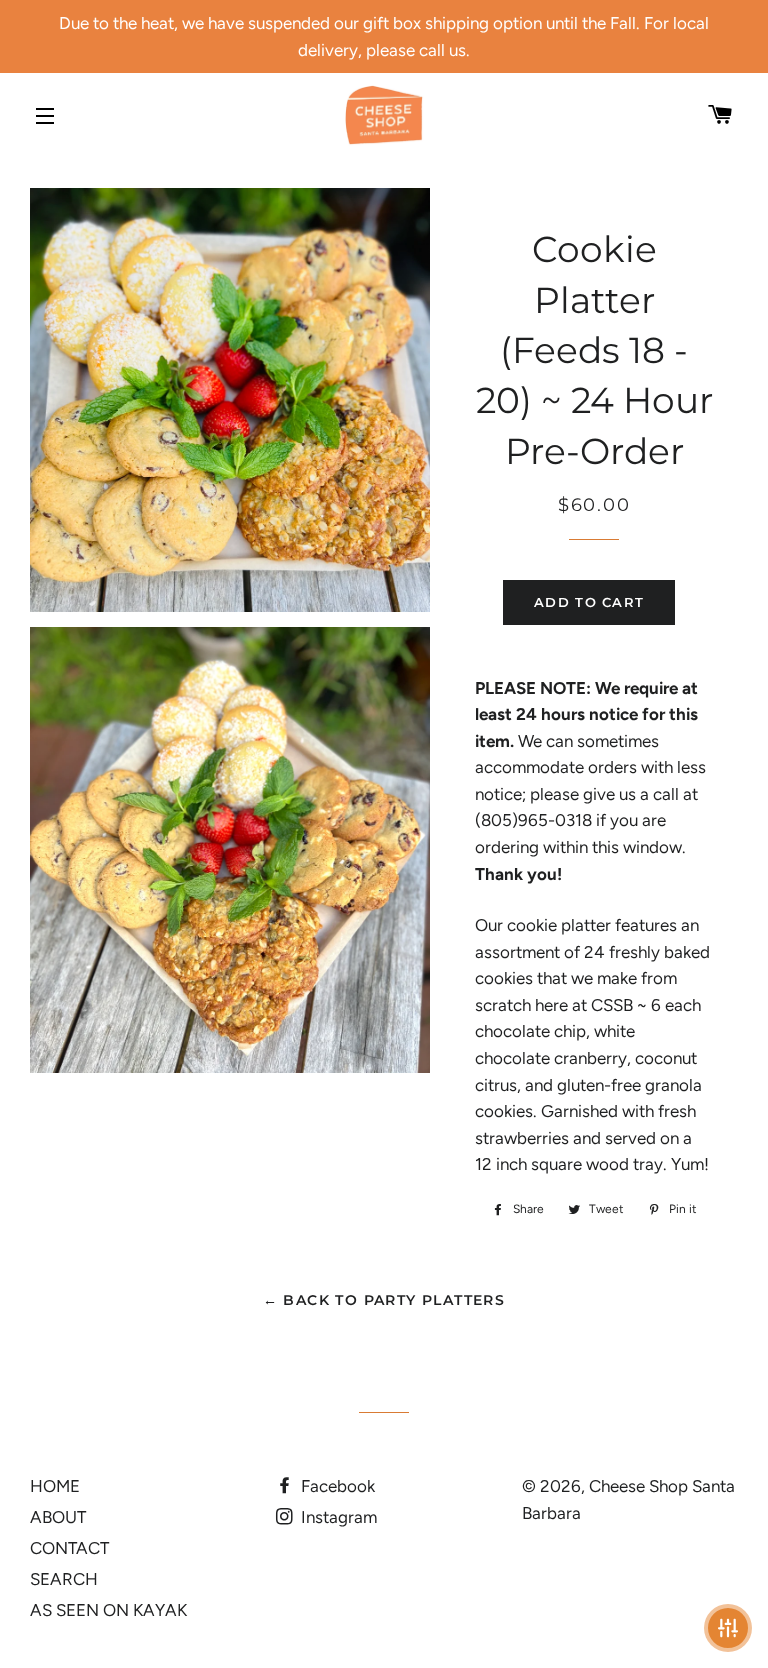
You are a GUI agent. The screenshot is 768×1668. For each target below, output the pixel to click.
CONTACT (69, 1548)
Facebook (336, 1486)
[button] (728, 1628)
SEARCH (64, 1579)
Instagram (337, 1517)
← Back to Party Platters (384, 1300)
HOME (55, 1486)
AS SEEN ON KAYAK (108, 1610)
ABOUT (58, 1517)
